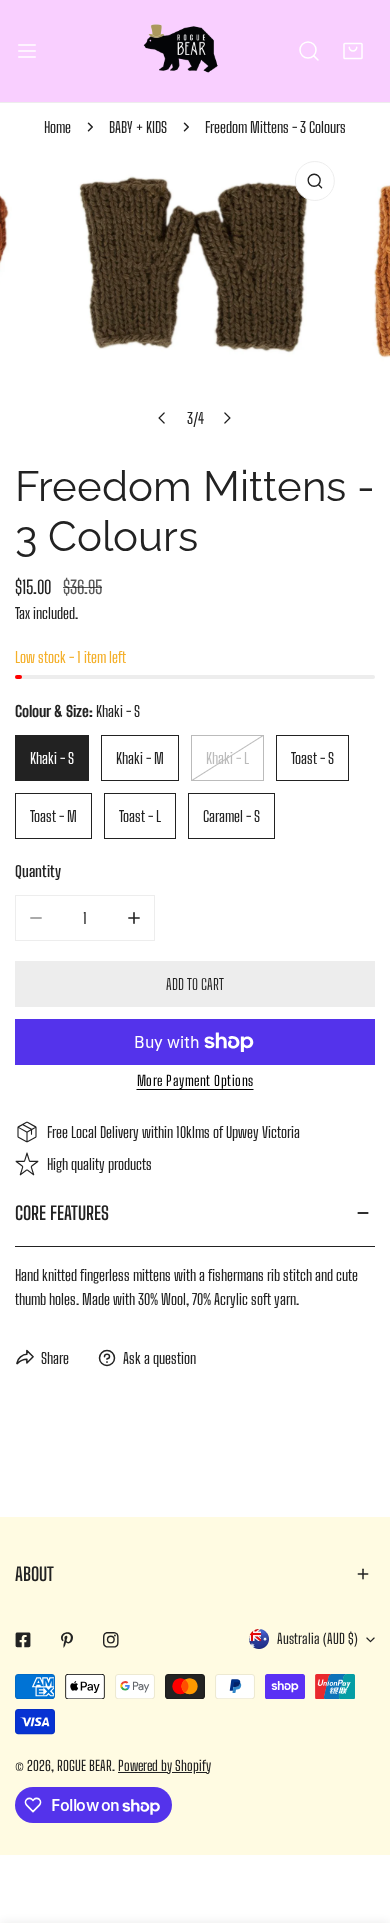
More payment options (195, 1080)
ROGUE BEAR (84, 1765)
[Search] (309, 51)
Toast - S (312, 758)
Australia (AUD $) (317, 1638)
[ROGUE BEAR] (195, 51)
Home (57, 127)
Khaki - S (52, 758)
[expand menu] (27, 51)
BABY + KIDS (138, 127)
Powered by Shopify (164, 1765)
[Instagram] (111, 1640)
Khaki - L (227, 758)
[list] (195, 294)
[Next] (227, 418)
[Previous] (163, 418)
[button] (353, 51)
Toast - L (140, 816)
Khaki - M (140, 758)
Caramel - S (231, 816)
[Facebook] (23, 1640)
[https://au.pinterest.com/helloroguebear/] (67, 1640)
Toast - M (53, 816)
